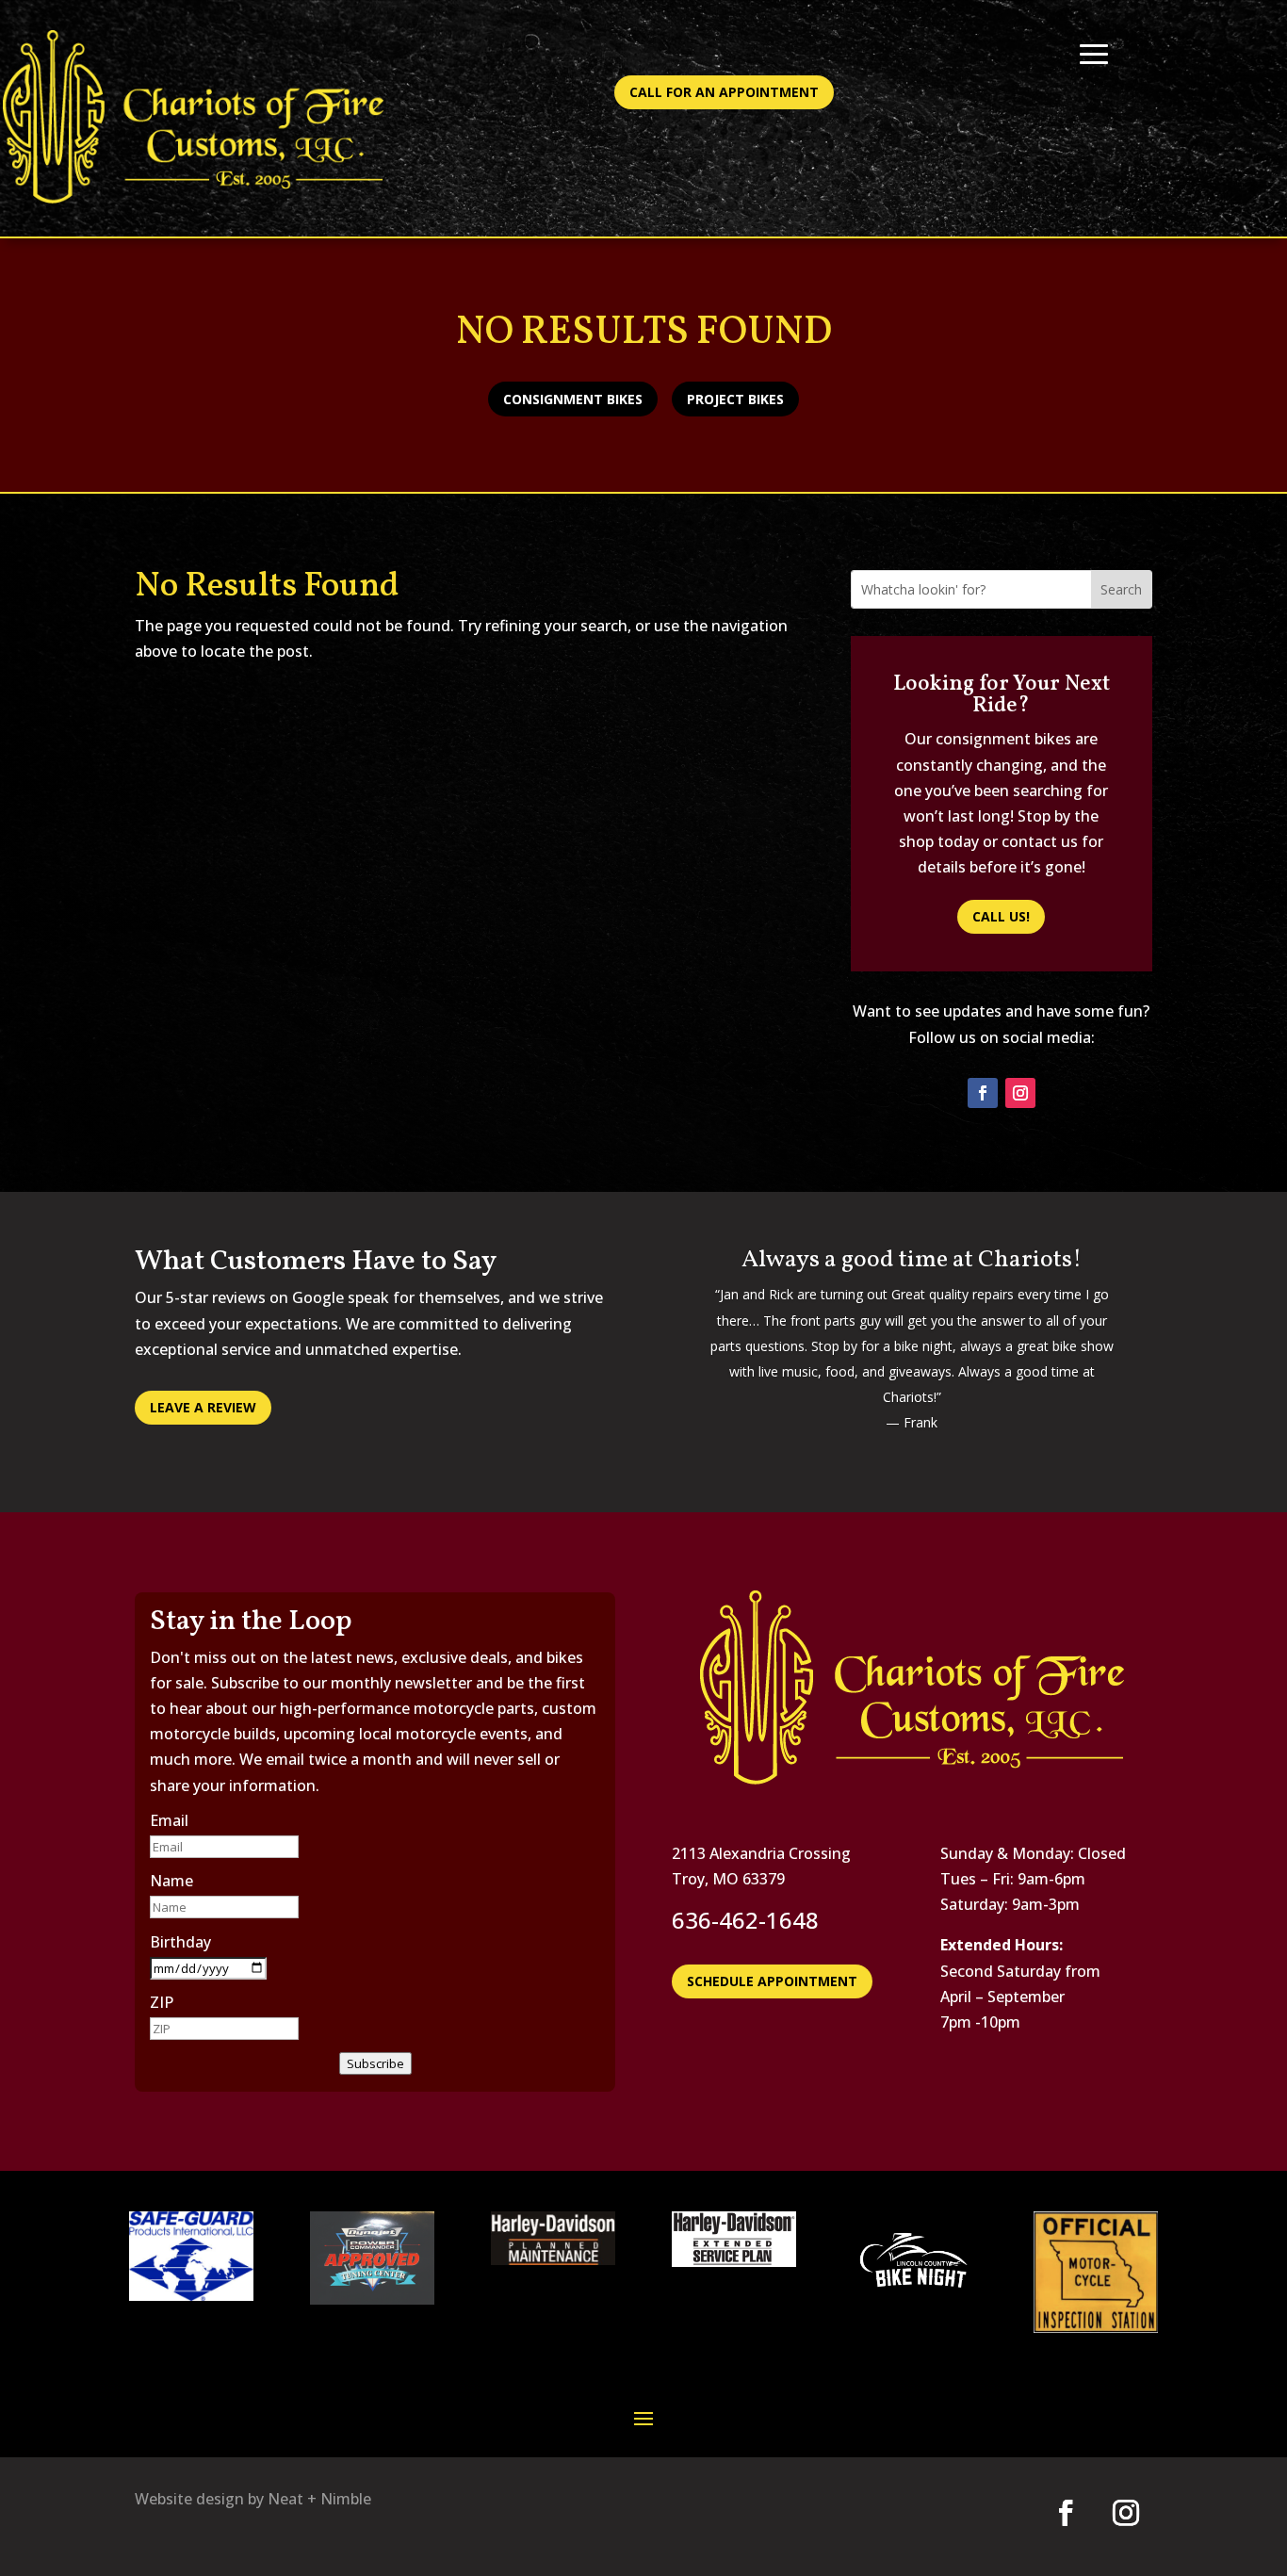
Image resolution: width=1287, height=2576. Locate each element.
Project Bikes (735, 399)
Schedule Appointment (772, 1981)
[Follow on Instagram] (1020, 1093)
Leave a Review (203, 1407)
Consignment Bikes (573, 399)
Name (171, 1881)
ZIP (162, 2002)
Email (169, 1820)
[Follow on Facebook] (983, 1093)
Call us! (1001, 916)
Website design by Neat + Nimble (253, 2499)
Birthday (180, 1942)
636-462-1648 (745, 1920)
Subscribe (375, 2063)
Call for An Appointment (724, 92)
